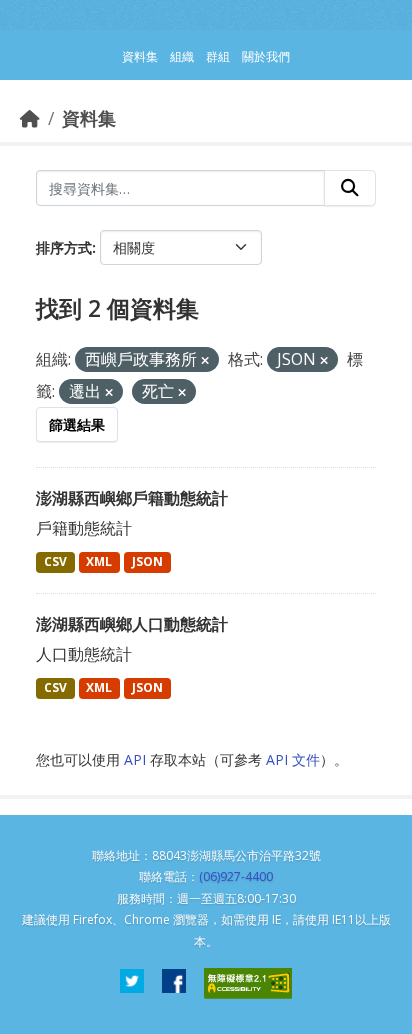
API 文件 (293, 759)
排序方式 (64, 247)
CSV (55, 561)
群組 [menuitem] (218, 56)
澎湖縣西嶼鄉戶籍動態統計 (132, 498)
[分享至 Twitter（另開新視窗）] (132, 983)
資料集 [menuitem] (140, 56)
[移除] (205, 360)
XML (99, 561)
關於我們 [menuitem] (266, 56)
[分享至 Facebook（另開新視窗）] (174, 983)
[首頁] (30, 118)
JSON (147, 561)
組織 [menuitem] (182, 56)
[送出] (350, 188)
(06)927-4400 (236, 876)
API (135, 759)
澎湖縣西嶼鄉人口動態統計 (132, 624)
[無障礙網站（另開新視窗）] (248, 983)
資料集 (89, 118)
